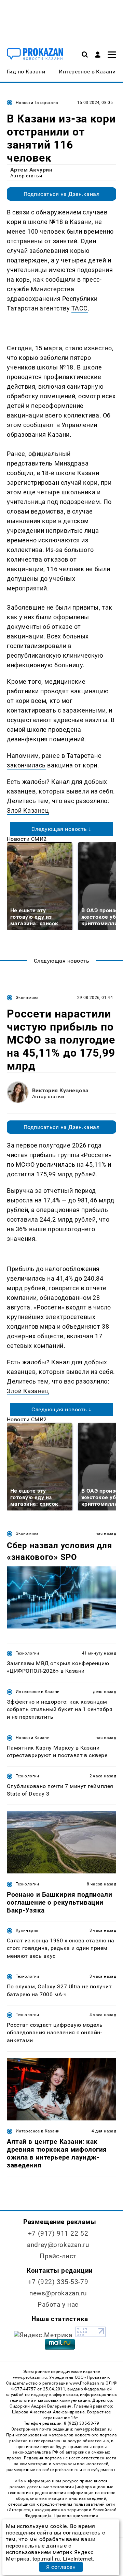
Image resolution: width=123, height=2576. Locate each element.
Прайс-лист (58, 2256)
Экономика (27, 998)
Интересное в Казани (38, 1692)
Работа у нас (58, 2304)
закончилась (26, 765)
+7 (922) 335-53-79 (58, 2282)
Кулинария (27, 1930)
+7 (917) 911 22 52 (58, 2233)
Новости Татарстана (37, 103)
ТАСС (80, 308)
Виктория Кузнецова (60, 1090)
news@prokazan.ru (58, 2293)
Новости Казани (33, 1738)
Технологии (28, 1653)
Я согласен (61, 2567)
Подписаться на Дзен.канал (61, 194)
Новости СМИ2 (27, 839)
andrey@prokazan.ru (58, 2245)
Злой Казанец (28, 810)
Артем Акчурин (31, 170)
